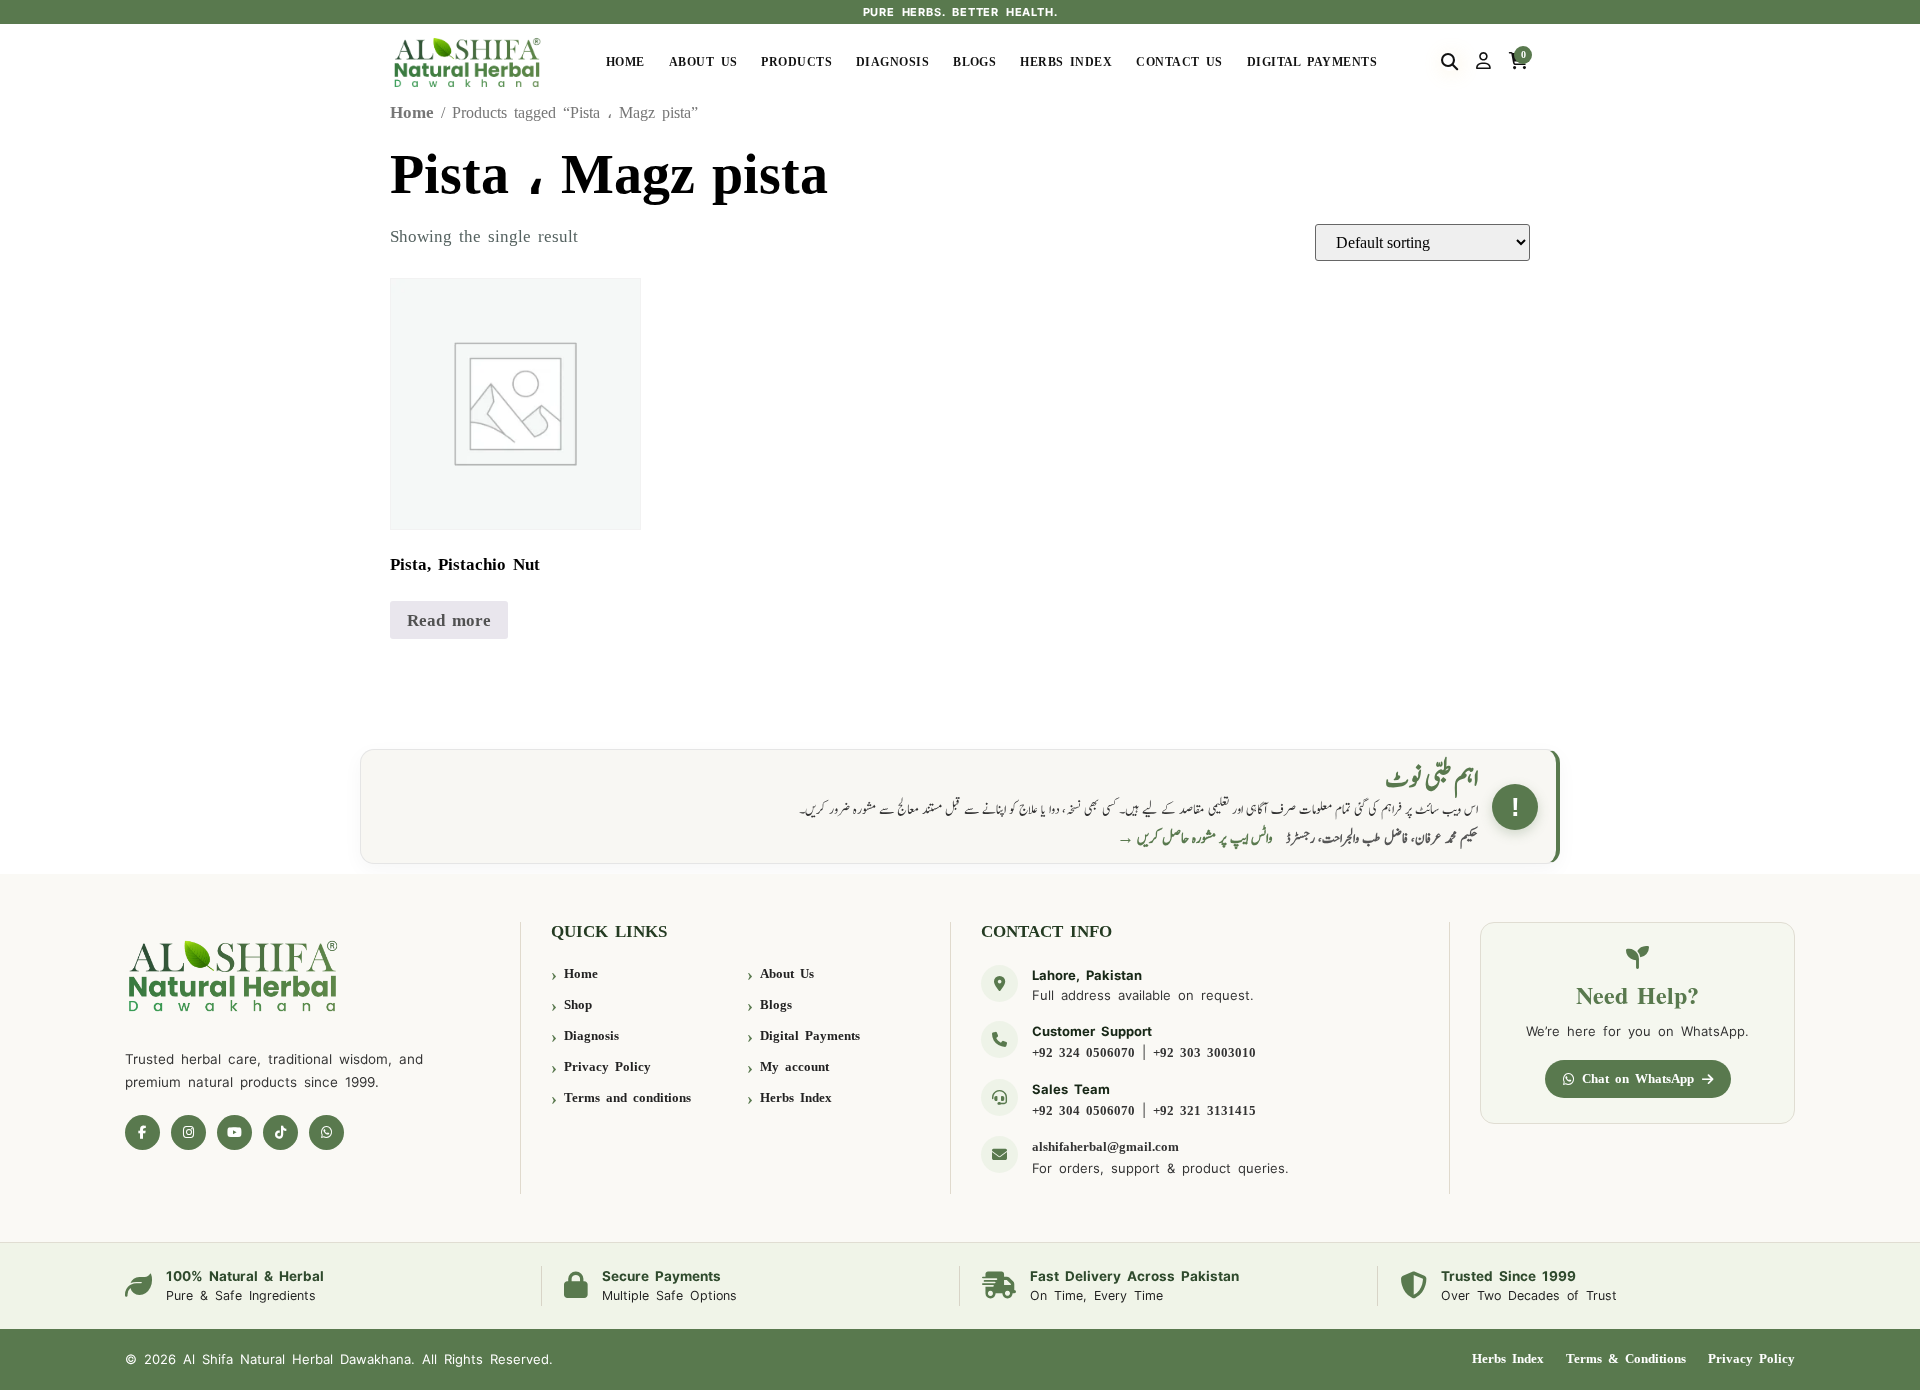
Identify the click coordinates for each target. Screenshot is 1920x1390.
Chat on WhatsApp (1638, 1078)
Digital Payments (1312, 62)
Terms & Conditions (1626, 1358)
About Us (703, 62)
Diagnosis (892, 62)
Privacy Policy (607, 1066)
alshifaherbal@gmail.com (1105, 1146)
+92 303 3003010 (1204, 1052)
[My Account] (1483, 62)
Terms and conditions (627, 1097)
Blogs (974, 62)
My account (794, 1066)
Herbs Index (1066, 62)
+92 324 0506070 (1083, 1052)
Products (796, 62)
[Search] (1449, 62)
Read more (449, 620)
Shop (578, 1004)
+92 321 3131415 (1204, 1110)
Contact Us (1179, 62)
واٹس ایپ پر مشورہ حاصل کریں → (1195, 838)
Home (625, 62)
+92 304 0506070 (1083, 1110)
